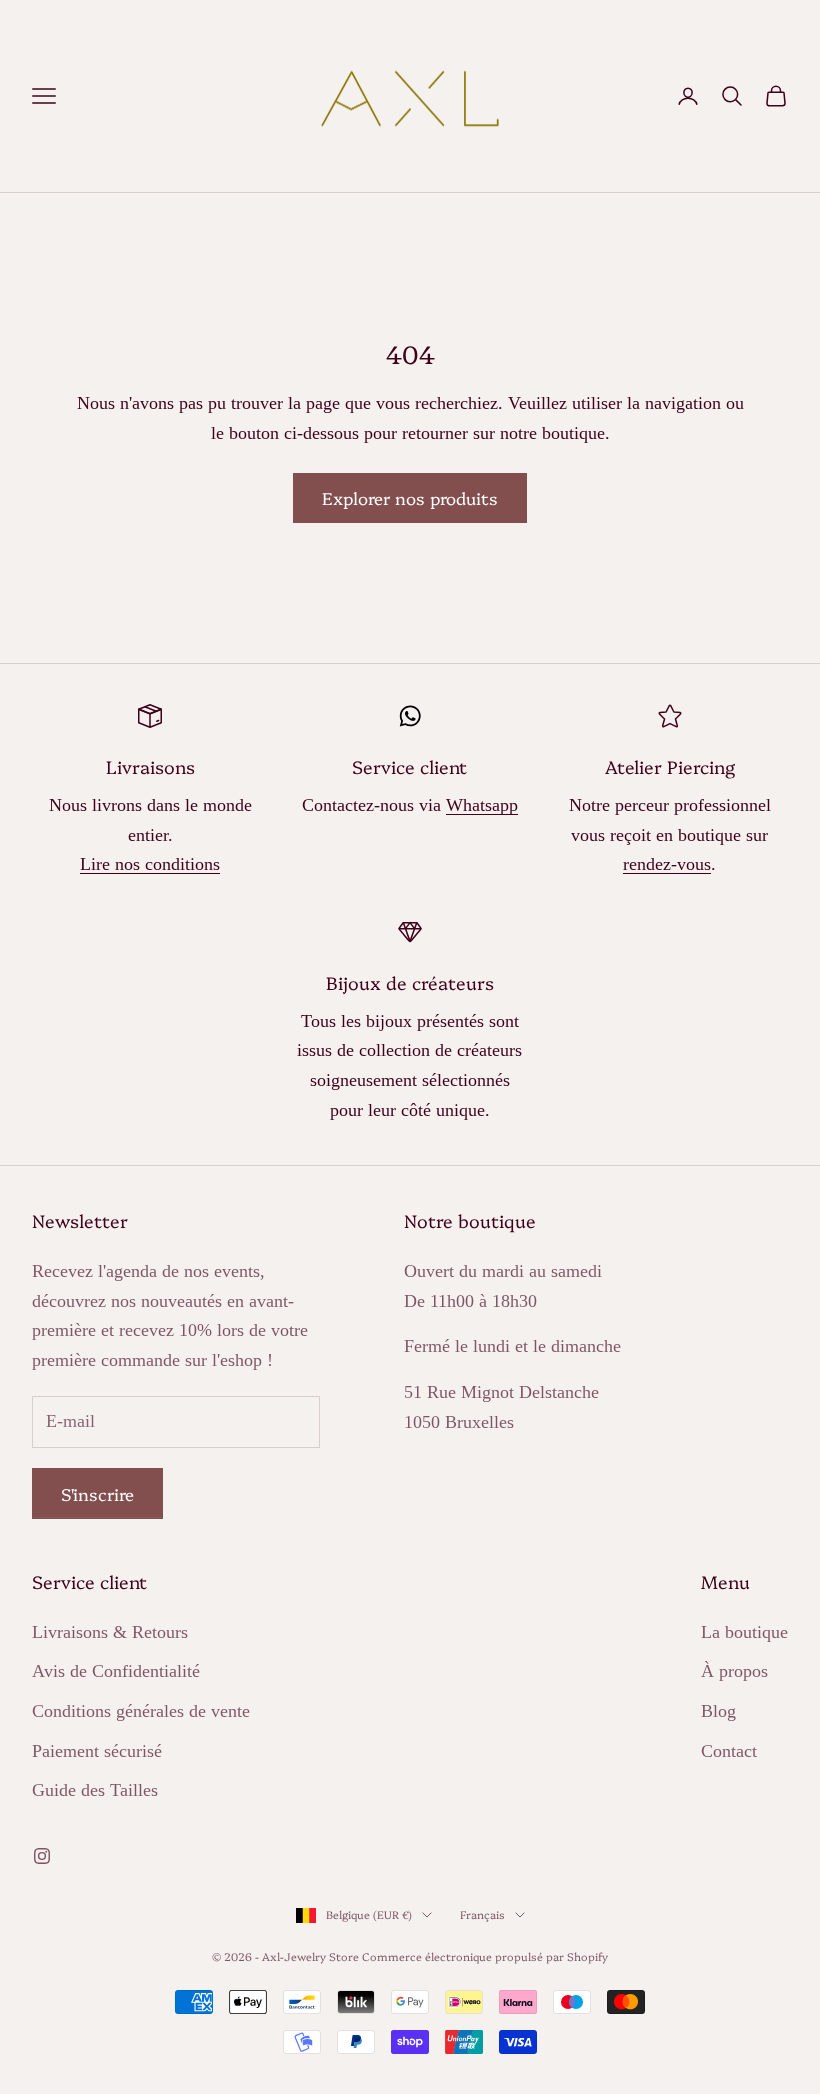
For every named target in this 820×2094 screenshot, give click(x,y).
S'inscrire (97, 1493)
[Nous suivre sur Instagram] (42, 1856)
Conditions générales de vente (141, 1711)
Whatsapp (482, 805)
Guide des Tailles (95, 1790)
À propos (734, 1671)
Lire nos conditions (150, 864)
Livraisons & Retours (110, 1632)
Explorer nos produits (410, 497)
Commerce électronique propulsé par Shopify (485, 1956)
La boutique (744, 1632)
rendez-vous (667, 864)
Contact (729, 1751)
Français (482, 1914)
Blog (718, 1711)
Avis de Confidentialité (116, 1671)
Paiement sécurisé (97, 1751)
